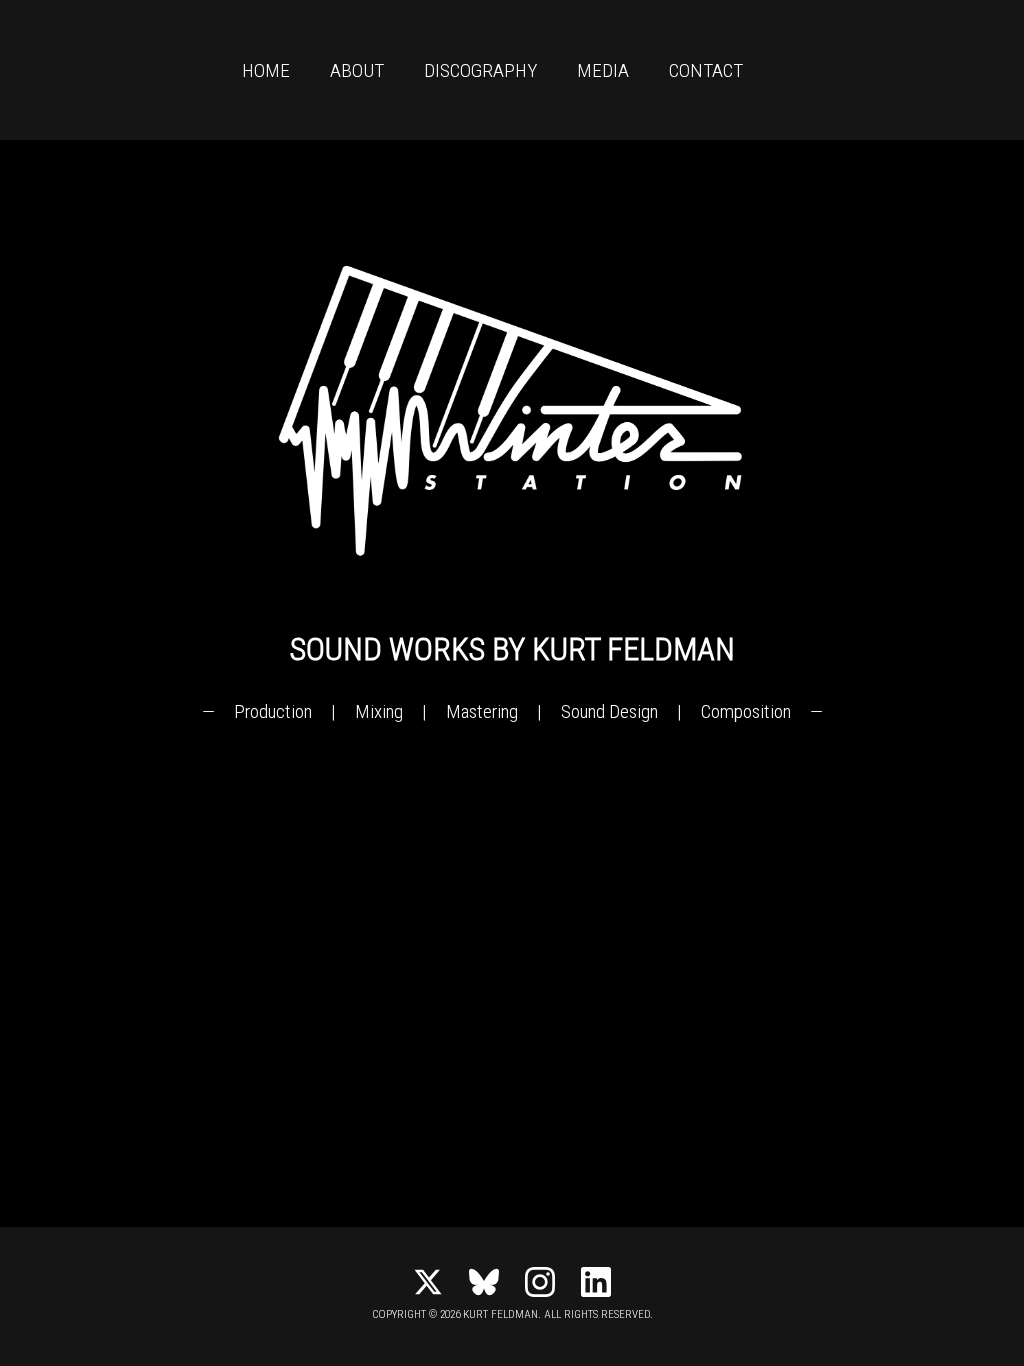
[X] (428, 1282)
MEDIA (603, 70)
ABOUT (357, 70)
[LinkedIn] (596, 1282)
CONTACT (706, 70)
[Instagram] (540, 1282)
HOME (266, 70)
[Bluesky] (484, 1282)
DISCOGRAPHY (480, 70)
